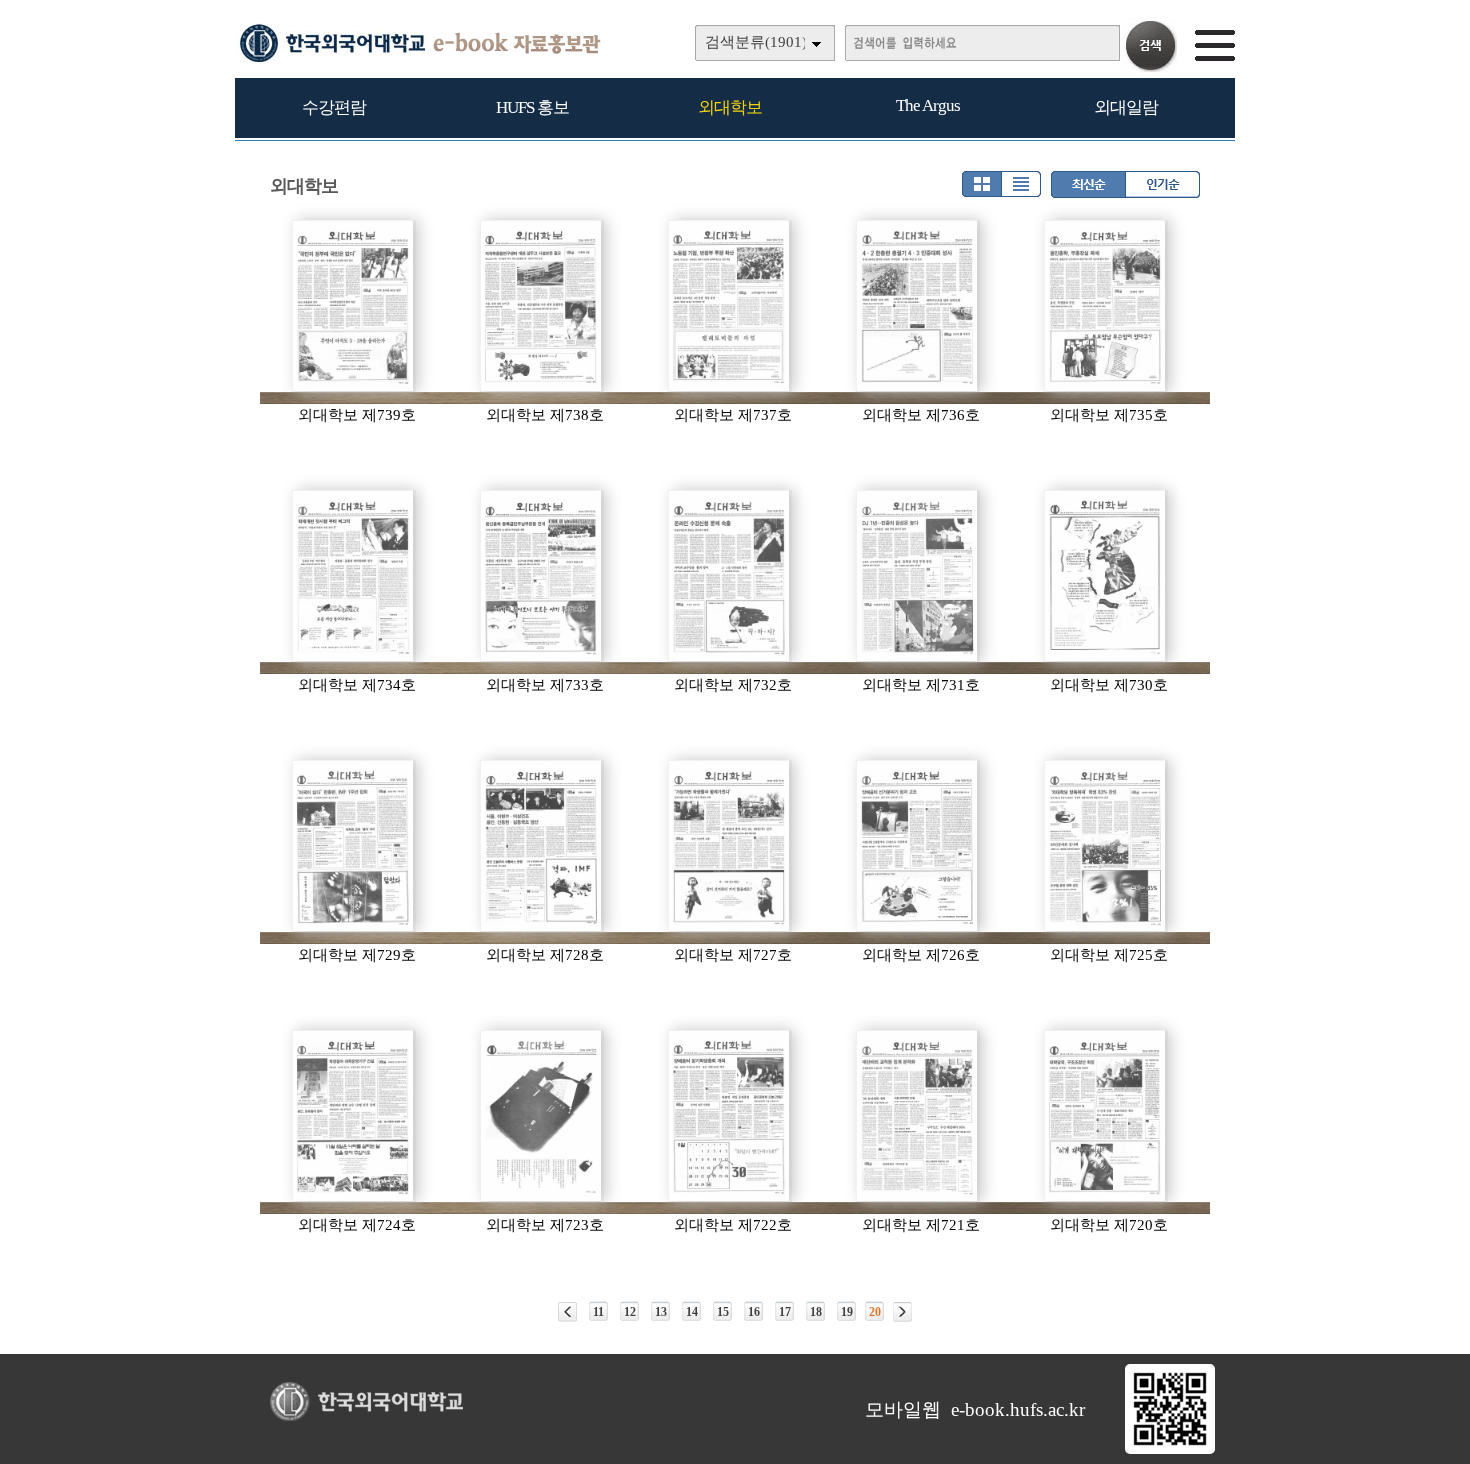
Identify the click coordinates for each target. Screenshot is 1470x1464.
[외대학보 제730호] (1106, 576)
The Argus (928, 105)
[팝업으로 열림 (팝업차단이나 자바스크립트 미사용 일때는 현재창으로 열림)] (1170, 1450)
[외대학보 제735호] (1106, 306)
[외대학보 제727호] (730, 846)
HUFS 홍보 (532, 107)
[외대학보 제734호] (354, 576)
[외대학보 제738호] (542, 306)
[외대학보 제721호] (918, 1116)
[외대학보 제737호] (730, 306)
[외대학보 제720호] (1106, 1116)
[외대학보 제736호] (918, 306)
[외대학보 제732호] (730, 576)
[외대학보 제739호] (354, 306)
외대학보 (730, 107)
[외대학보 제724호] (354, 1116)
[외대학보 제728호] (542, 846)
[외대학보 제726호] (918, 846)
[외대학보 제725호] (1106, 846)
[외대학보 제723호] (542, 1116)
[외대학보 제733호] (542, 576)
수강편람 (334, 107)
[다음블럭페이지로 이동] (902, 1312)
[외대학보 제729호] (354, 846)
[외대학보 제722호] (730, 1116)
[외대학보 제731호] (918, 576)
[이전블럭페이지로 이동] (567, 1312)
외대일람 (1126, 107)
